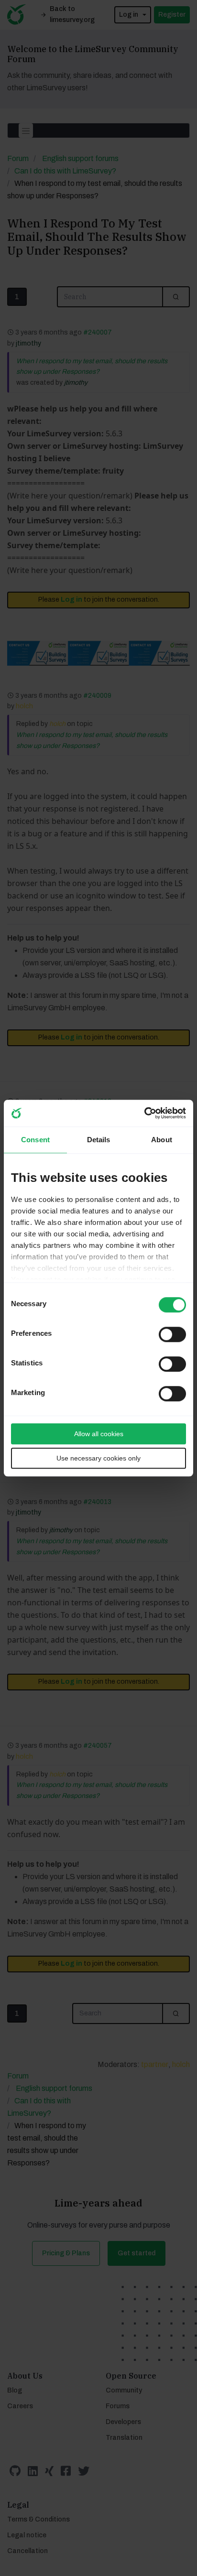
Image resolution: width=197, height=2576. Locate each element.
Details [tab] (99, 1140)
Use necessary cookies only (98, 1458)
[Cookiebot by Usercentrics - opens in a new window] (144, 1113)
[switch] (164, 1331)
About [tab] (162, 1140)
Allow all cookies (99, 1434)
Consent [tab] (35, 1140)
